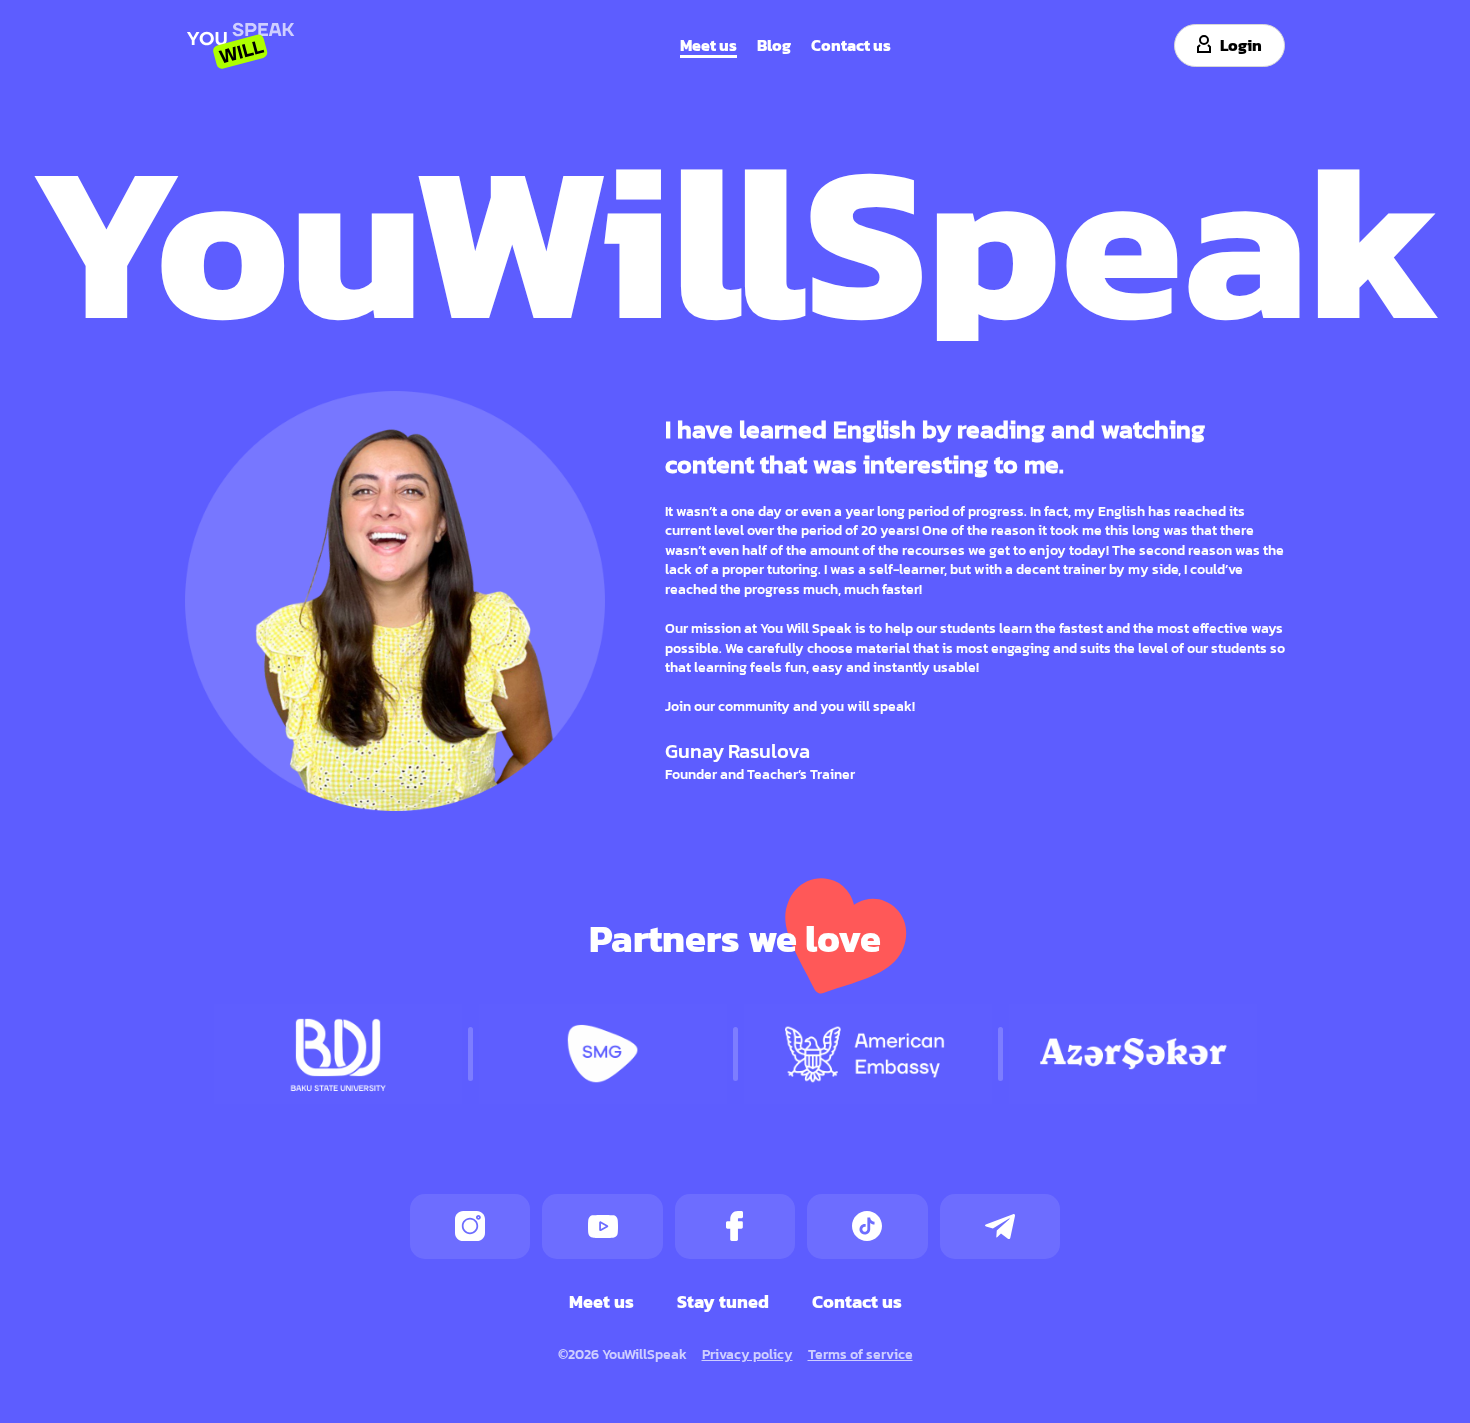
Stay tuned (723, 1301)
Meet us (708, 44)
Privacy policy (747, 1353)
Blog (774, 44)
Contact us (851, 44)
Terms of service (860, 1353)
